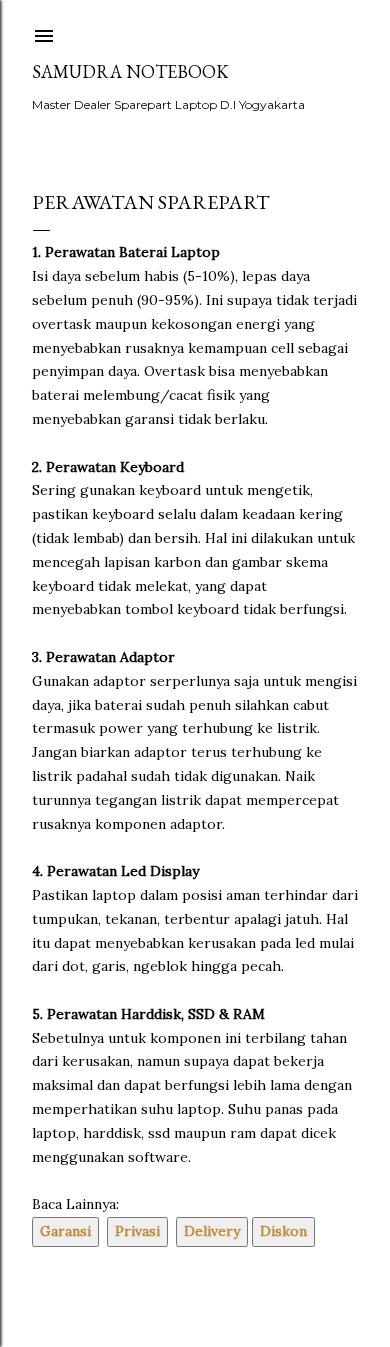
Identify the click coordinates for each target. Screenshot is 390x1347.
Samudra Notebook (130, 71)
